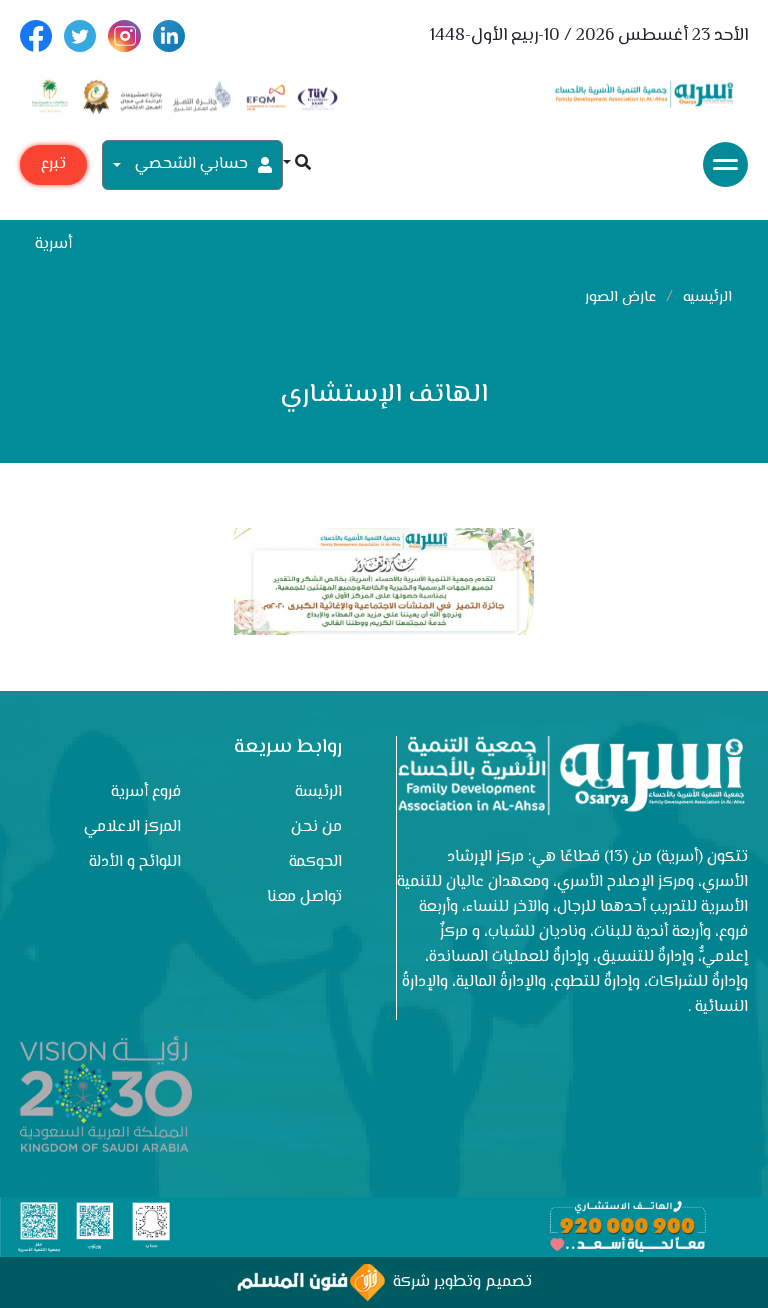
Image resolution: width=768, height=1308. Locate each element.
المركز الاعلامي (132, 827)
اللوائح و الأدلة (135, 862)
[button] (297, 164)
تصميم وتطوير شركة (458, 1282)
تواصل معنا (304, 897)
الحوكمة (315, 862)
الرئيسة (318, 792)
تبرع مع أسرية (53, 168)
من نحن (316, 827)
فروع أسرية (146, 792)
